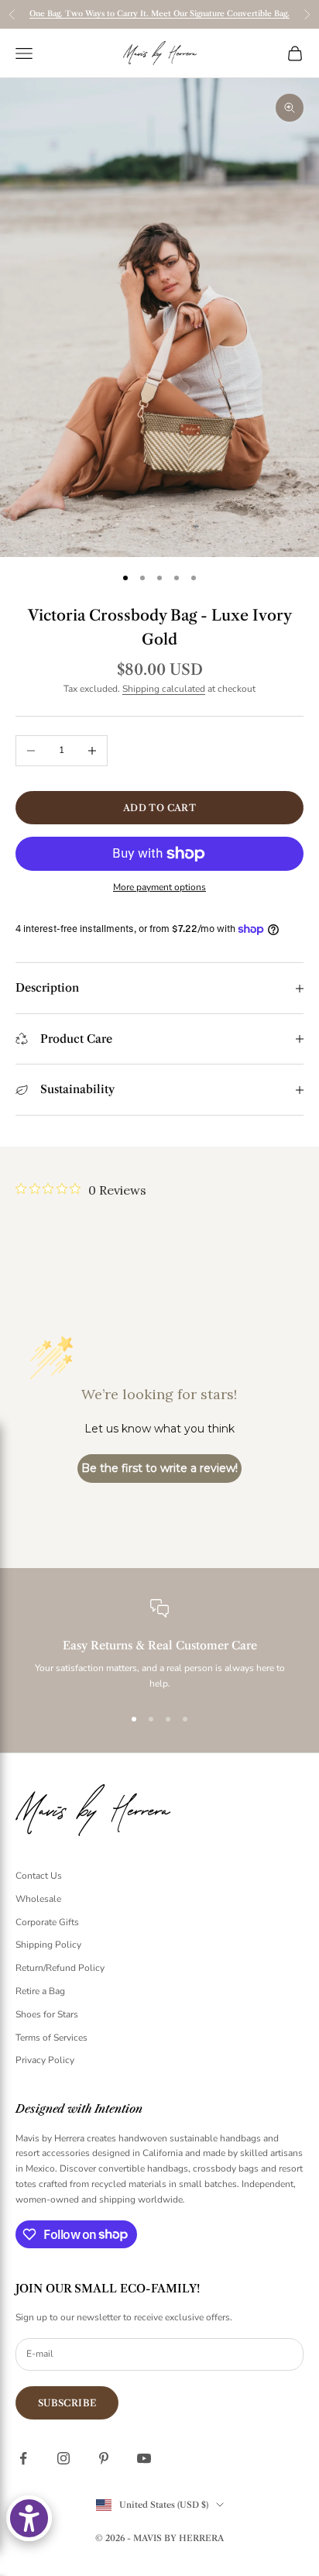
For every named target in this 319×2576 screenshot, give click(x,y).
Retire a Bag (40, 1991)
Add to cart (159, 808)
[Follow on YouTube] (144, 2458)
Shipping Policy (48, 1945)
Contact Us (39, 1876)
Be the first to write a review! (159, 1468)
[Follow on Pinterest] (104, 2458)
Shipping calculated (164, 689)
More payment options (159, 887)
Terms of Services (51, 2038)
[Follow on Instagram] (63, 2458)
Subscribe (67, 2403)
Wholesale (38, 1899)
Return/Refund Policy (60, 1968)
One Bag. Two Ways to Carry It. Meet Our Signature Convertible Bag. (159, 14)
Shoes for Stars (47, 2014)
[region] (159, 1646)
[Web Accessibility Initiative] (29, 2518)
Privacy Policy (45, 2060)
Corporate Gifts (47, 1922)
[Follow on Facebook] (23, 2458)
